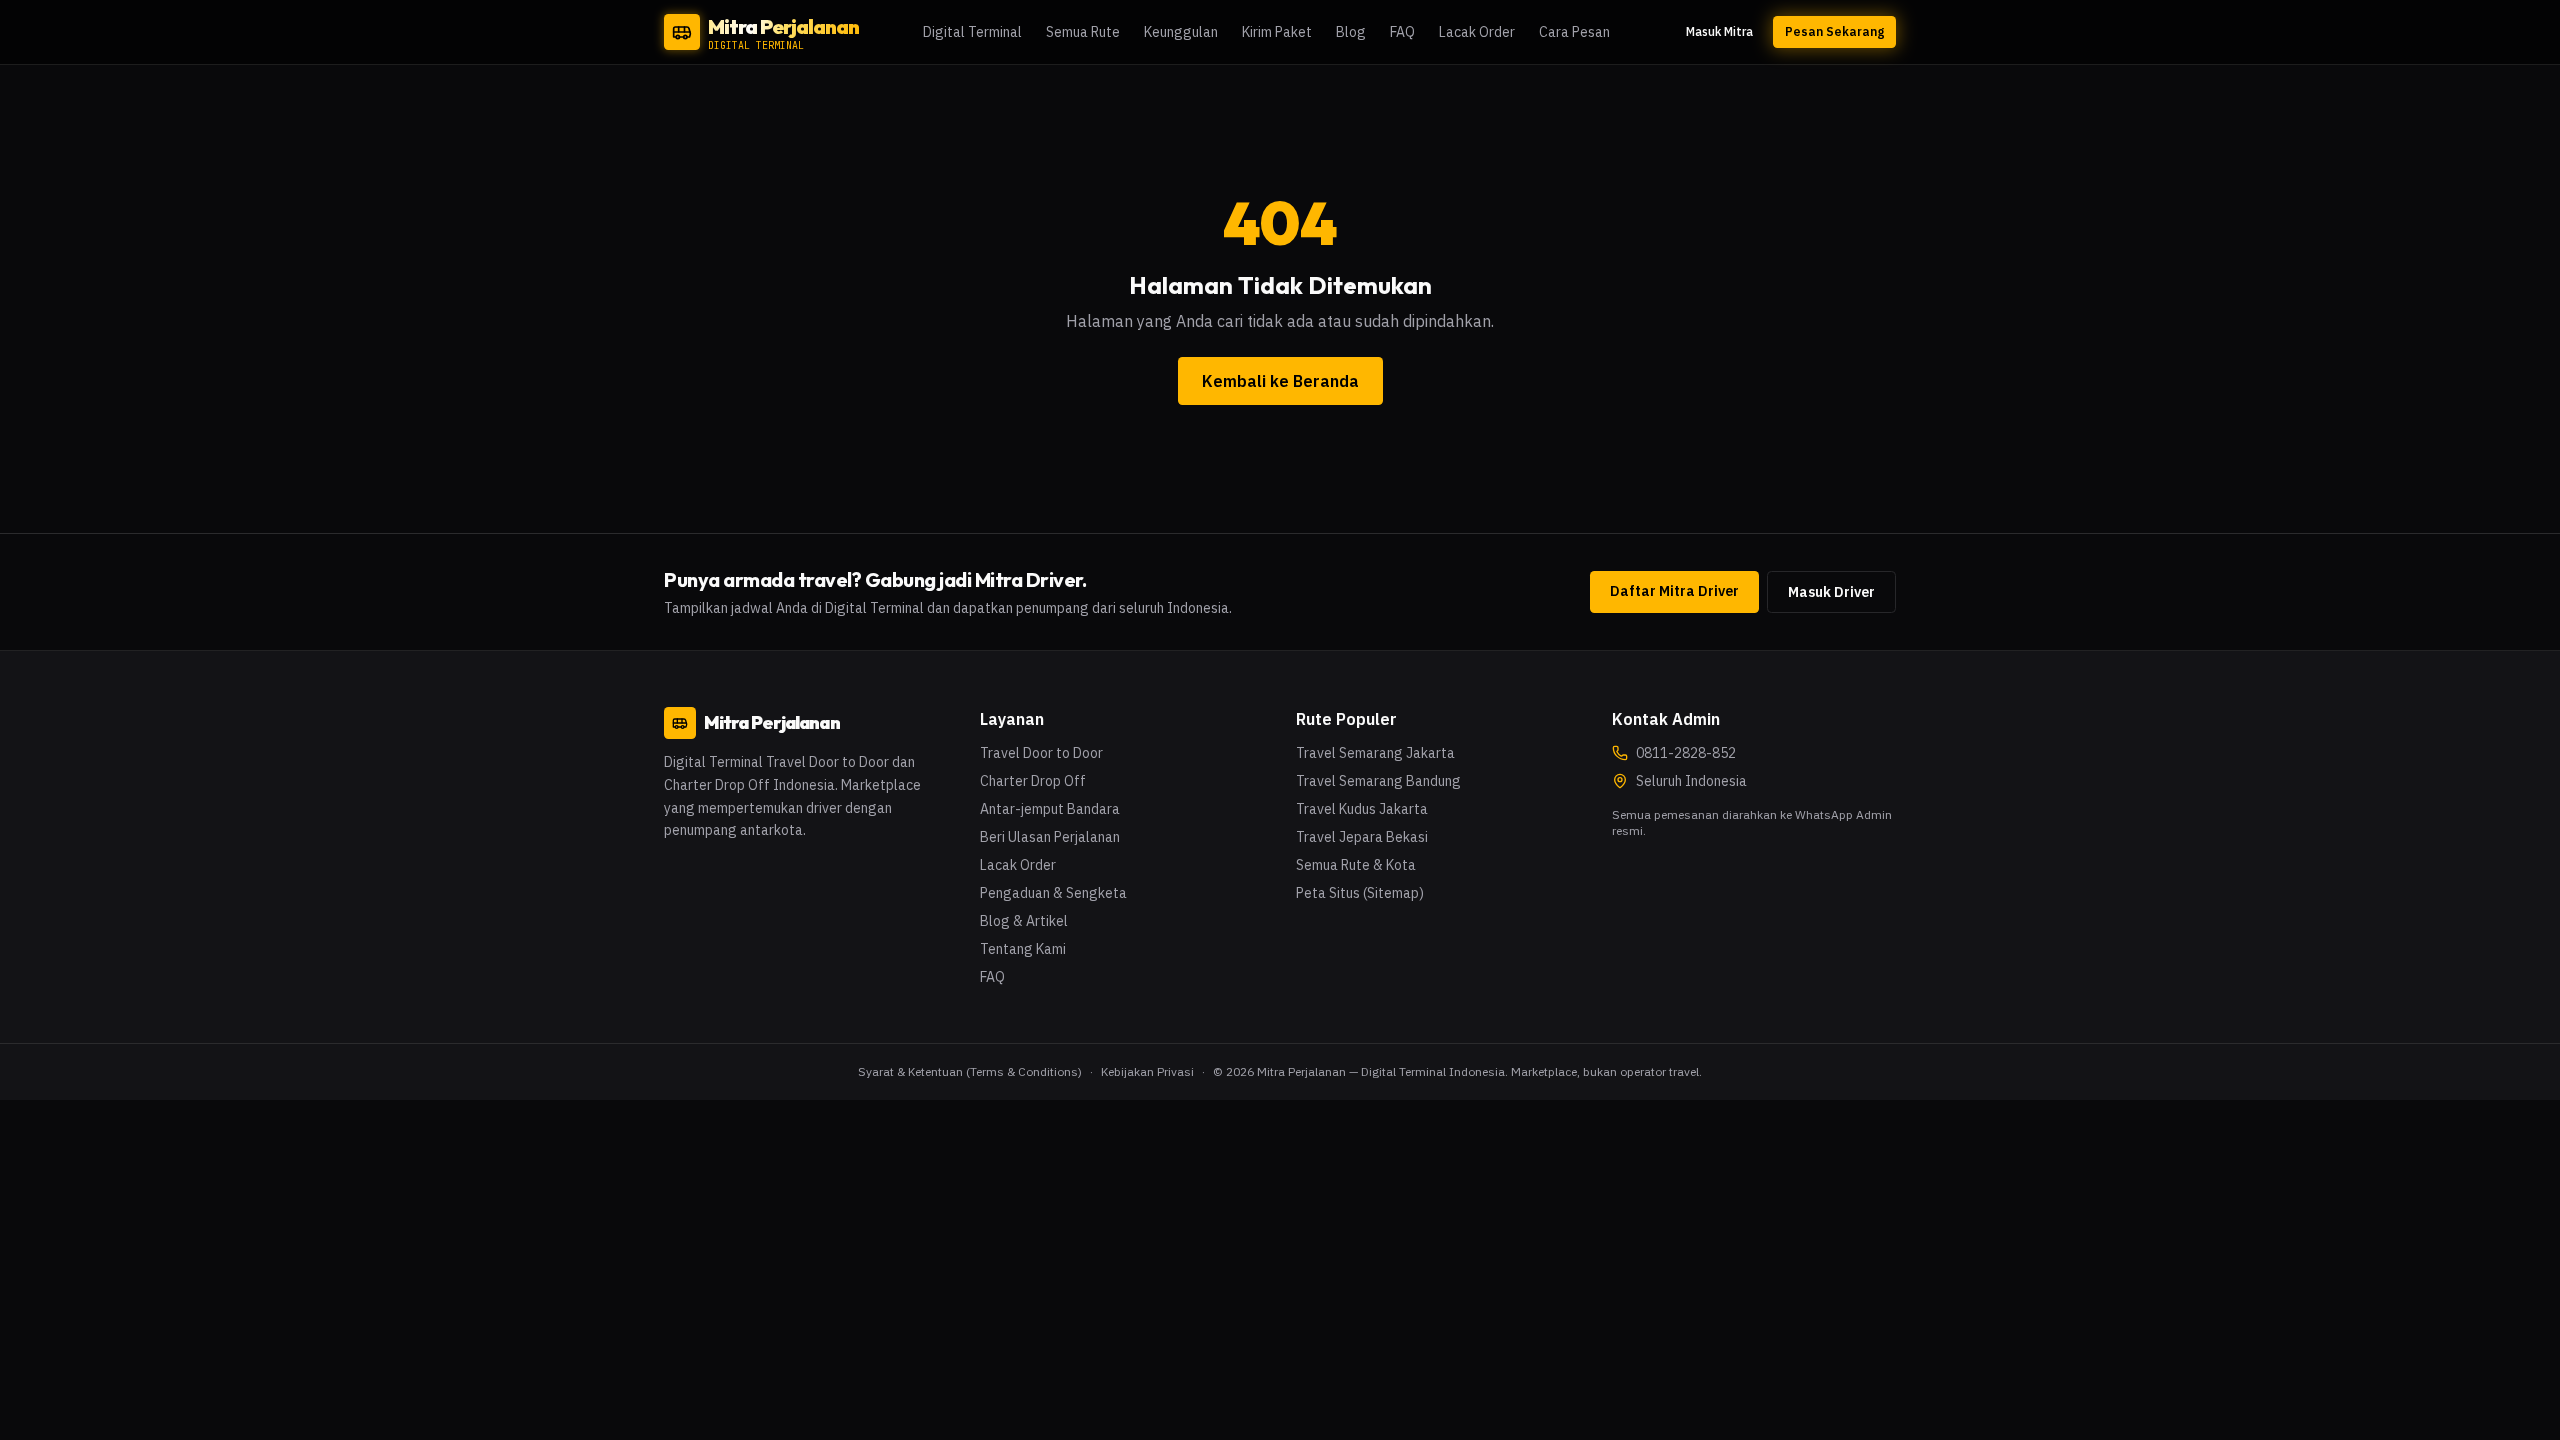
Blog (1351, 32)
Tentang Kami (1023, 949)
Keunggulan (1181, 32)
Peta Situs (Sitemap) (1360, 893)
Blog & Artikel (1024, 921)
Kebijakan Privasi (1147, 1071)
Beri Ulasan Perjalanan (1050, 837)
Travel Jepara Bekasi (1362, 837)
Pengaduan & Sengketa (1053, 893)
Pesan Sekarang (1834, 31)
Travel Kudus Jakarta (1362, 809)
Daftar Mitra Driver (1674, 591)
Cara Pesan (1574, 32)
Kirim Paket (1277, 32)
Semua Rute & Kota (1356, 865)
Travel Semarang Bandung (1378, 781)
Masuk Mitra (1719, 31)
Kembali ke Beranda (1280, 381)
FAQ (1402, 32)
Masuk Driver (1831, 592)
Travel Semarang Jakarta (1375, 753)
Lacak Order (1477, 32)
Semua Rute (1083, 32)
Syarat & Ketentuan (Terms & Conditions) (970, 1071)
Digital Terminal (972, 32)
